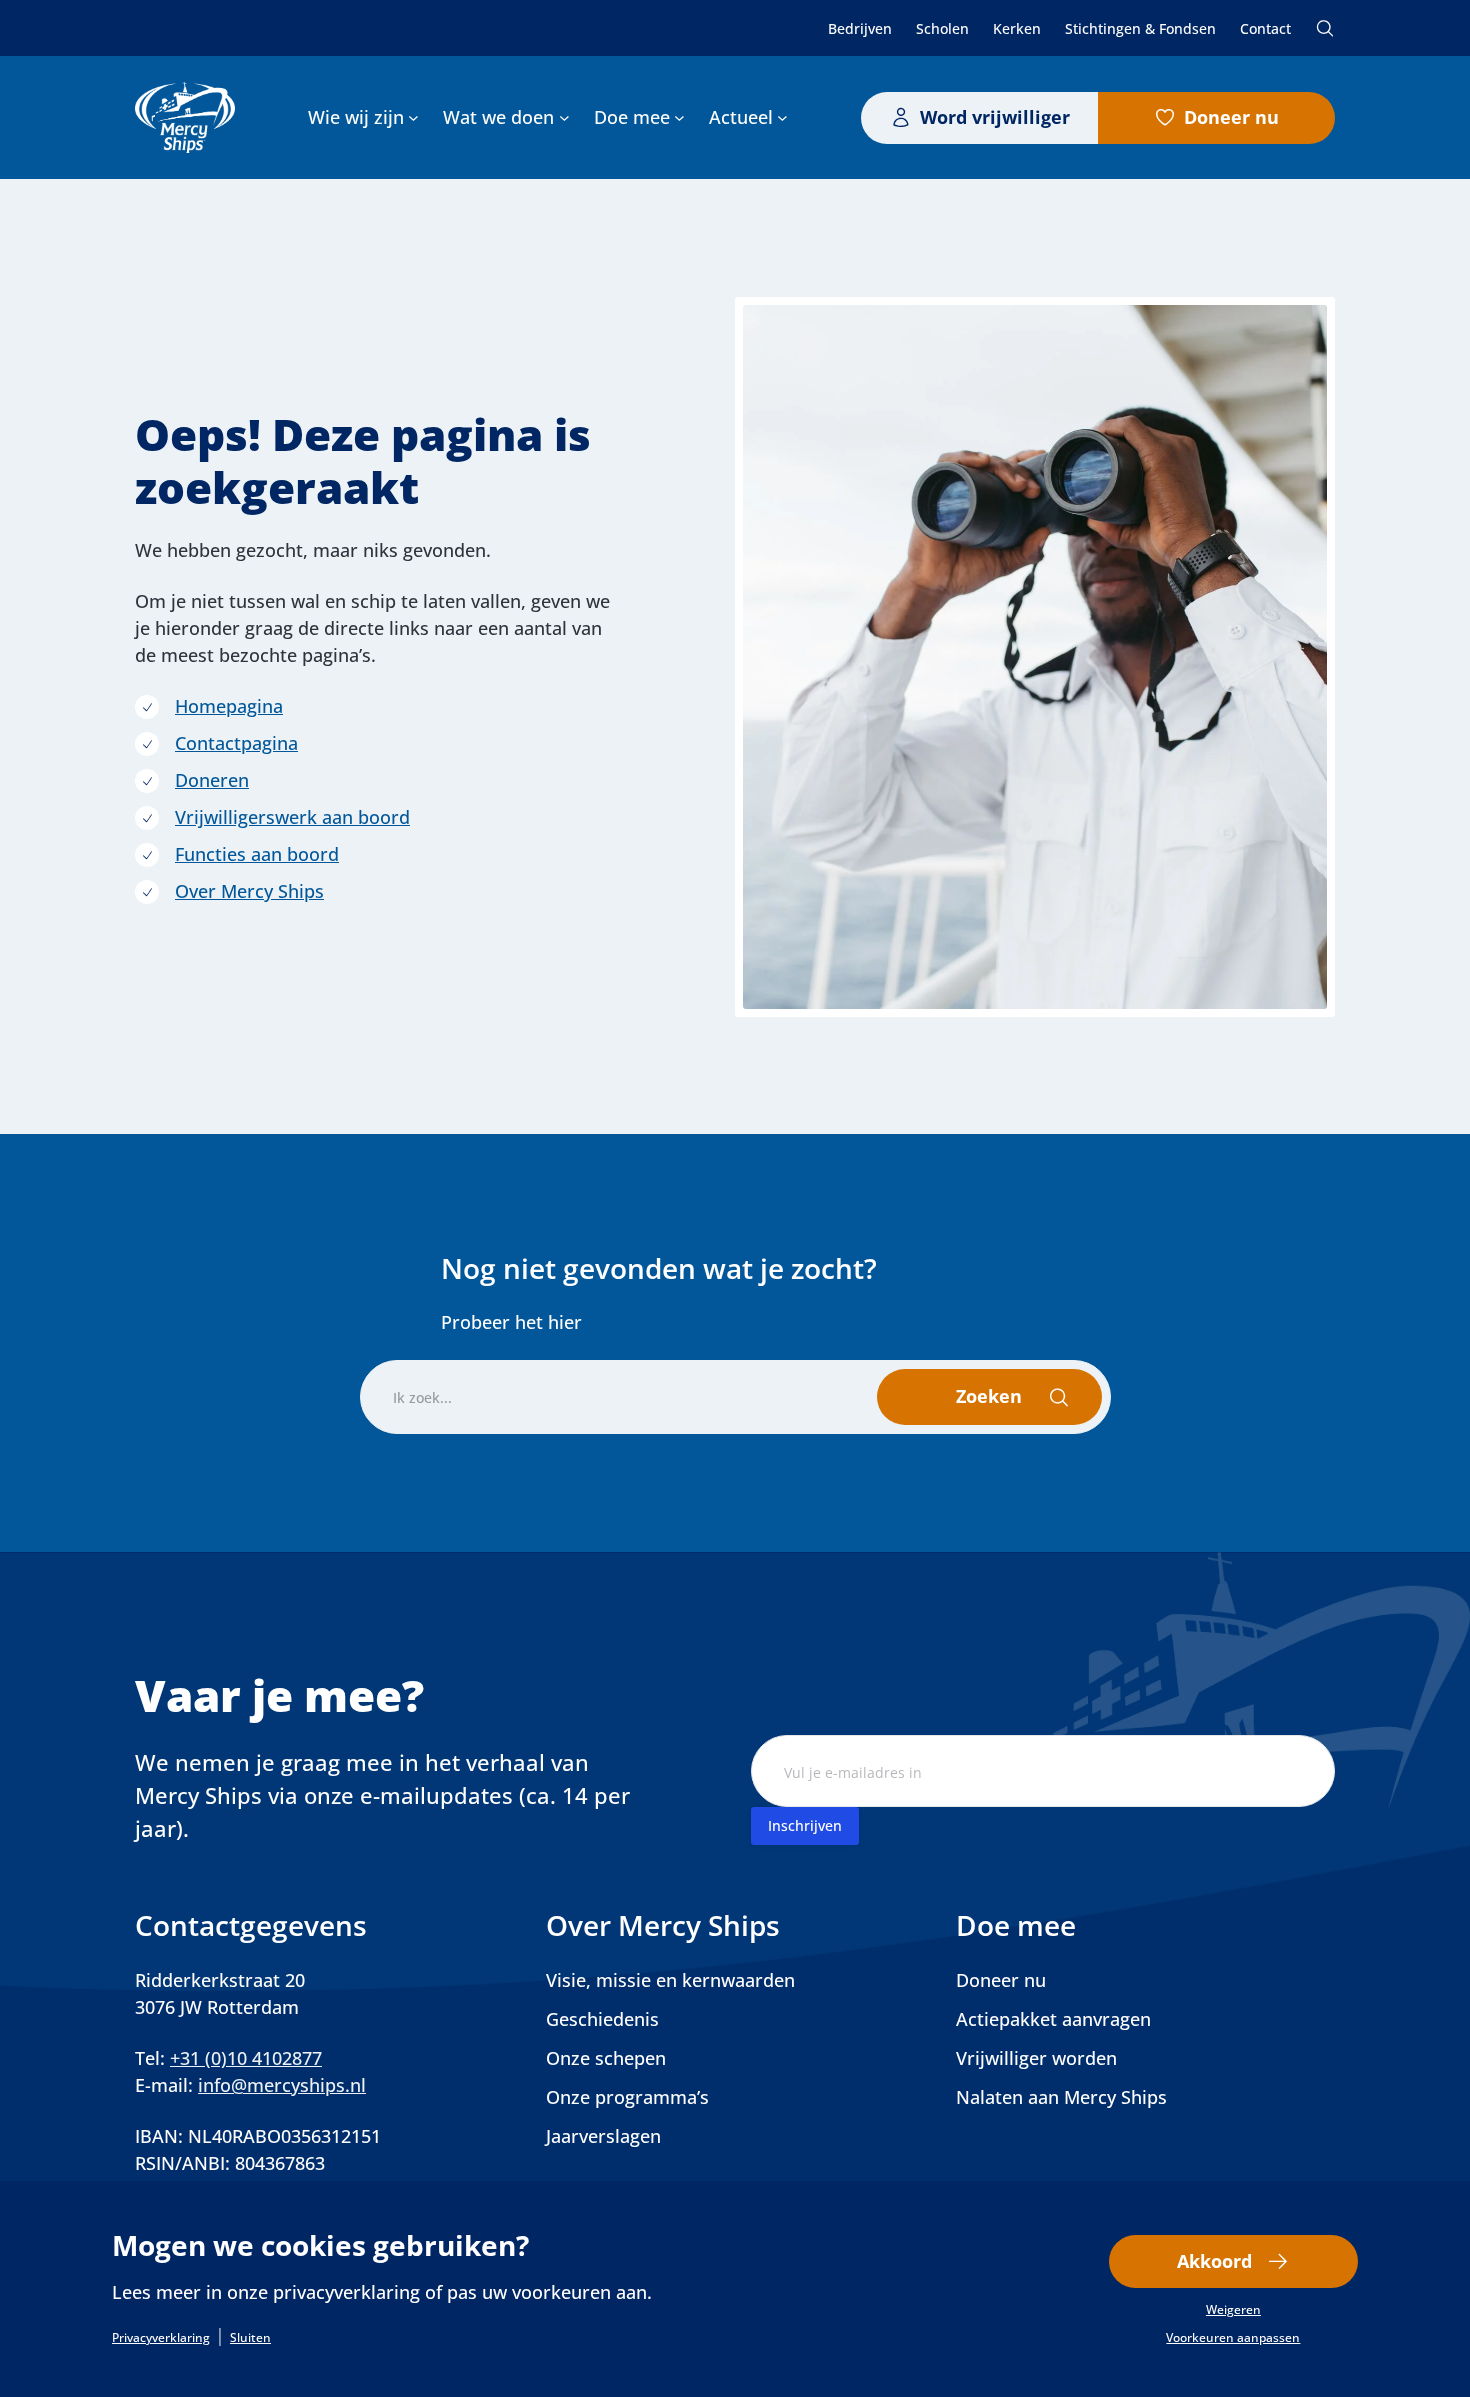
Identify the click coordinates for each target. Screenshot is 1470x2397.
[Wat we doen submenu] (564, 117)
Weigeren (1233, 2310)
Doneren (212, 780)
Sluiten (250, 2338)
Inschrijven (805, 1825)
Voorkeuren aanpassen (1233, 2338)
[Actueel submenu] (782, 117)
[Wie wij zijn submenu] (413, 117)
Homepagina (229, 706)
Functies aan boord (257, 854)
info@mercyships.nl (282, 2085)
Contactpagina (236, 743)
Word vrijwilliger (995, 117)
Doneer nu (1231, 117)
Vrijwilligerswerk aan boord (292, 817)
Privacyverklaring (161, 2338)
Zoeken (1325, 28)
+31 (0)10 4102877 (246, 2058)
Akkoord (1214, 2261)
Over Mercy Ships (249, 891)
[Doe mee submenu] (679, 117)
